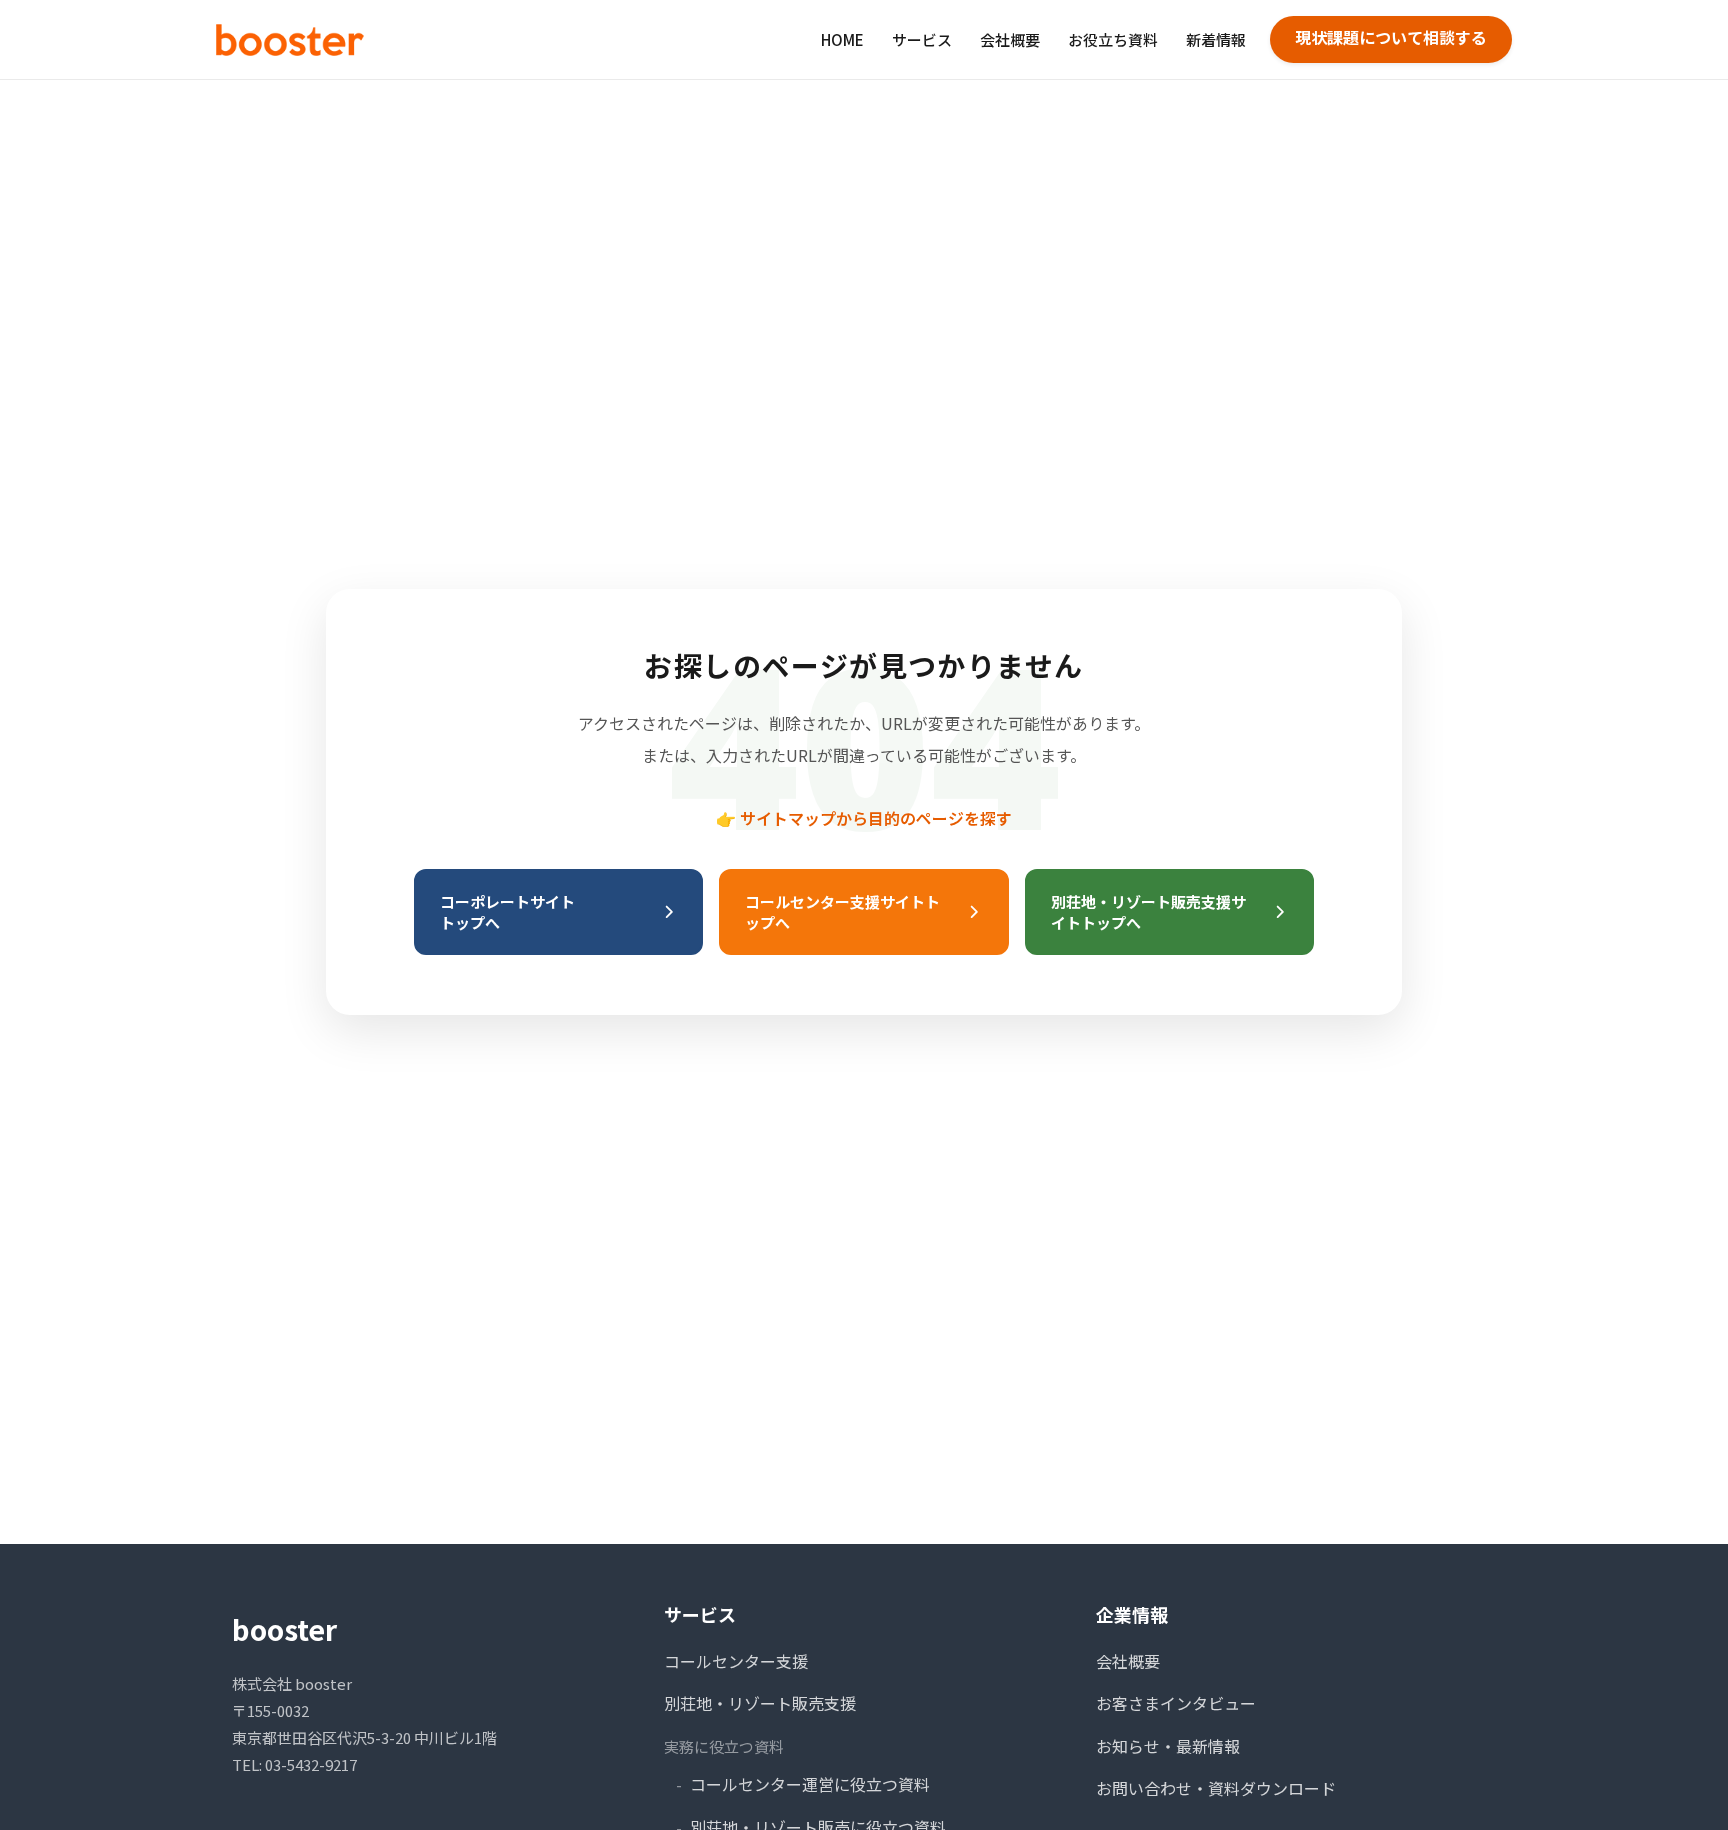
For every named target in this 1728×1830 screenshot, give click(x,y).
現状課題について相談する (1391, 37)
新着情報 (1216, 39)
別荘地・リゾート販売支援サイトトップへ (1148, 912)
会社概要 (1010, 39)
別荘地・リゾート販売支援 (760, 1703)
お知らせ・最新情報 (1168, 1746)
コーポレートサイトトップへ (507, 912)
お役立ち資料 (1113, 39)
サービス (922, 39)
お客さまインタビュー (1176, 1703)
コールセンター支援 (736, 1661)
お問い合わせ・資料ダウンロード (1216, 1788)
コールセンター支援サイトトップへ (842, 912)
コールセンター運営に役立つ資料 (810, 1784)
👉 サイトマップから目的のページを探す (864, 818)
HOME (842, 39)
